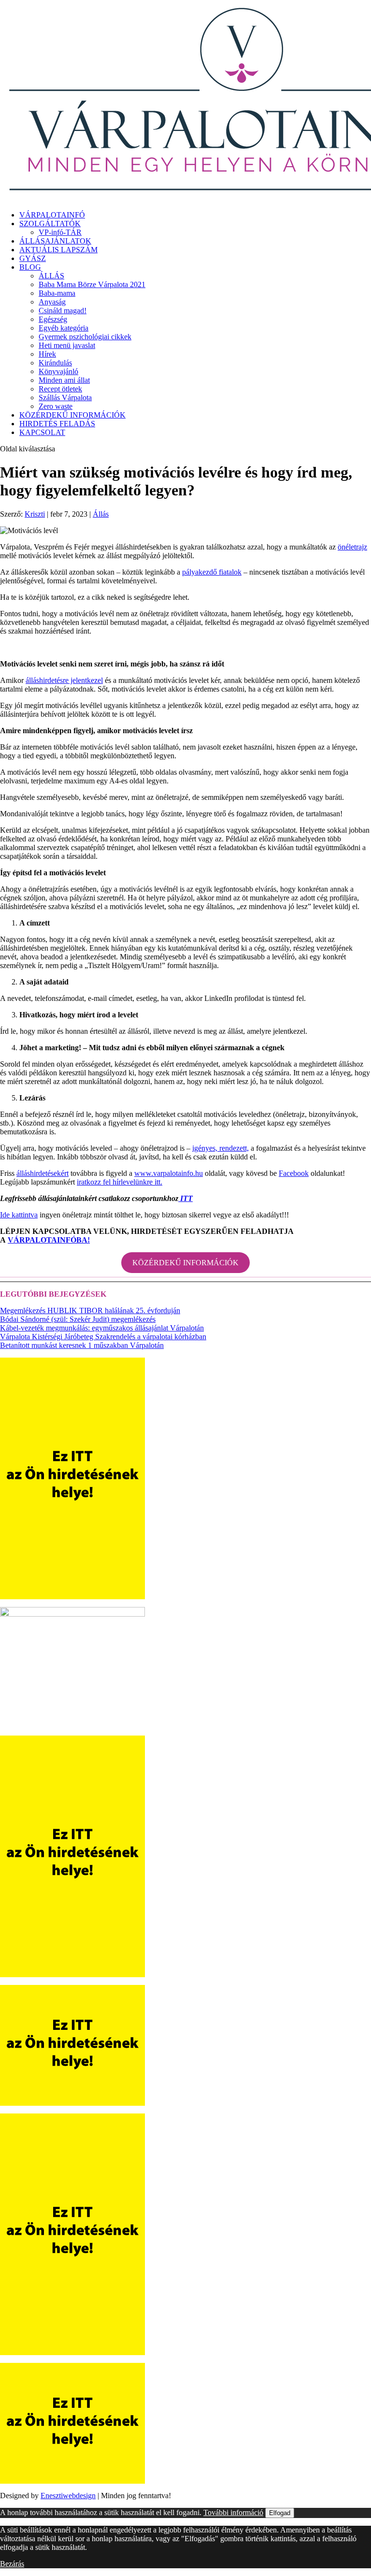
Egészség (53, 319)
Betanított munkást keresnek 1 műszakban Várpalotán (82, 1345)
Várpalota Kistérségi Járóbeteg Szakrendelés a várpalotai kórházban (103, 1337)
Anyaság (52, 302)
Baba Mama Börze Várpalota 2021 (92, 284)
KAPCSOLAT (42, 432)
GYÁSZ (33, 258)
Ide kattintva (19, 1215)
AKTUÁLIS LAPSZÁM (58, 250)
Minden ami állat (64, 380)
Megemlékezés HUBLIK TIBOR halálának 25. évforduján (90, 1310)
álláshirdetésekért (43, 1173)
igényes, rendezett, (221, 1148)
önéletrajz (352, 547)
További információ (233, 2512)
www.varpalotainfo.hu (169, 1173)
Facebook (294, 1173)
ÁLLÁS (51, 276)
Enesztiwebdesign (68, 2496)
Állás (101, 514)
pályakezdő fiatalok (212, 572)
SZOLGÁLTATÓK (50, 224)
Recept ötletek (60, 389)
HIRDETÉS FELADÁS (57, 424)
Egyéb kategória (64, 328)
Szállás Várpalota (65, 398)
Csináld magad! (63, 311)
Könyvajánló (58, 371)
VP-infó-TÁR (60, 232)
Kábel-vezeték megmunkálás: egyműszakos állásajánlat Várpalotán (102, 1328)
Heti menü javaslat (67, 345)
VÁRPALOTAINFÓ (52, 215)
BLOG (30, 267)
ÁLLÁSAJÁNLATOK (55, 241)
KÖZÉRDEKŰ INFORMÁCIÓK (72, 415)
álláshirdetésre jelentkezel (64, 680)
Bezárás (12, 2564)
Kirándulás (55, 363)
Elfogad (280, 2513)
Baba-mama (57, 293)
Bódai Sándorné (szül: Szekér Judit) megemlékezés (78, 1319)
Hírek (47, 354)
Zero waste (56, 406)
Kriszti (35, 514)
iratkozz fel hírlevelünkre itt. (120, 1182)
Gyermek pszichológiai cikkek (85, 337)
